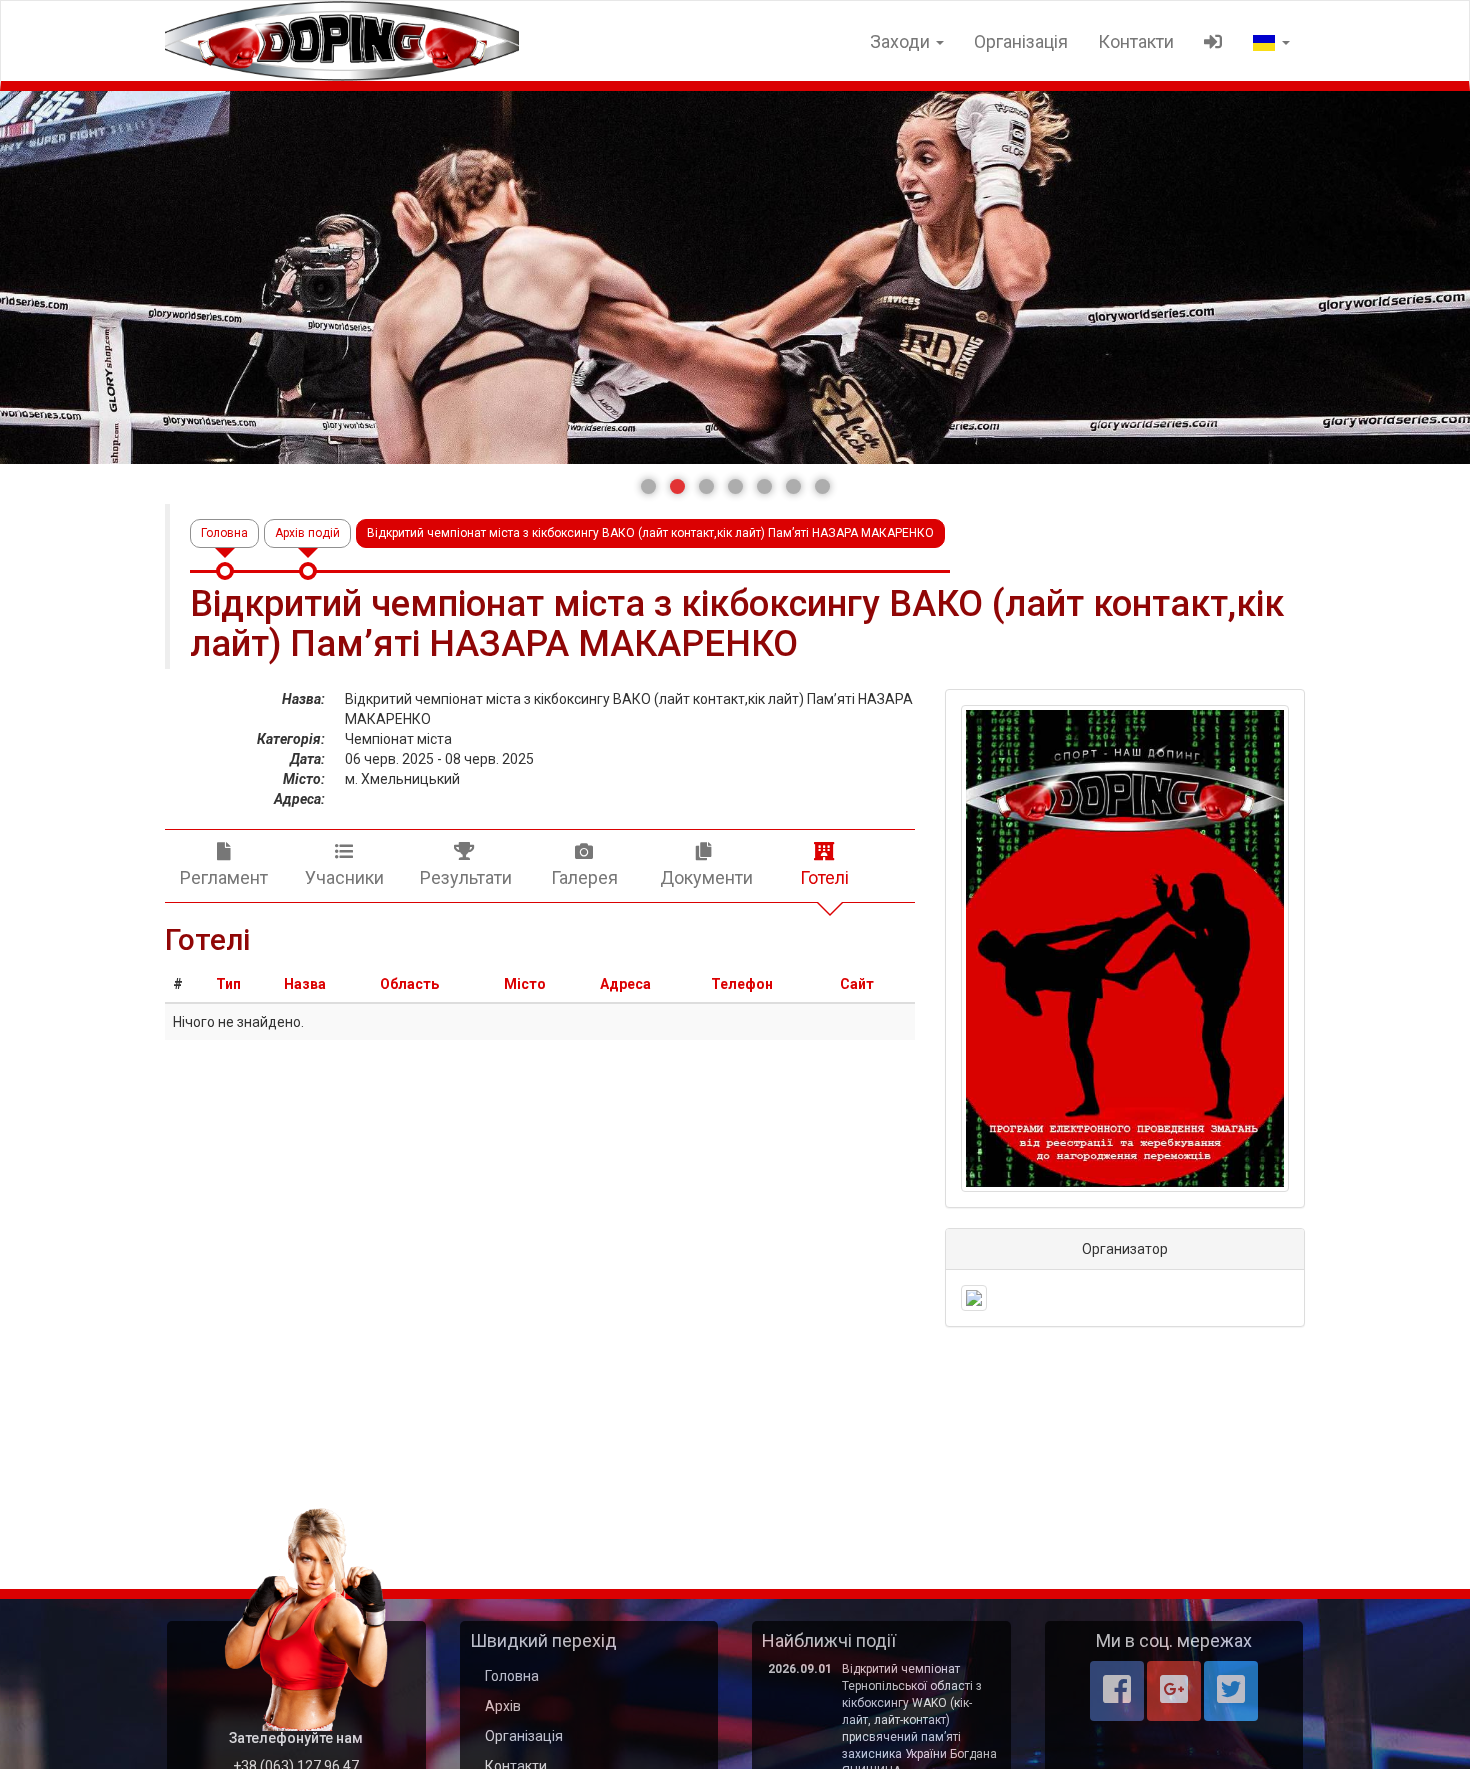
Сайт (857, 984)
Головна (224, 533)
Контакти (1136, 41)
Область (409, 984)
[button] (648, 486)
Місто (525, 984)
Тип (228, 984)
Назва (305, 984)
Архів (503, 1706)
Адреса (625, 984)
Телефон (742, 984)
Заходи (902, 41)
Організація (1021, 41)
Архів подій (307, 533)
